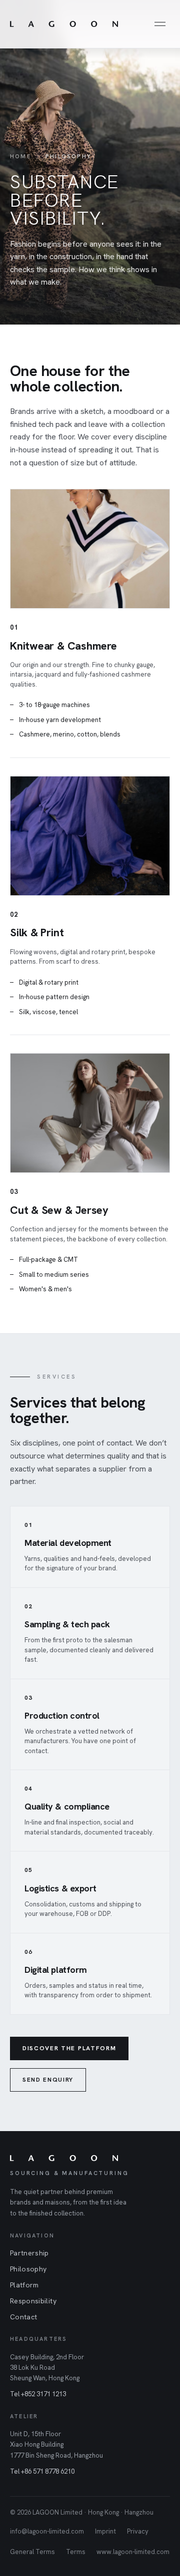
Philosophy (28, 2269)
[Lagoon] (64, 24)
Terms (76, 2552)
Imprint (105, 2531)
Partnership (29, 2253)
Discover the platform (69, 2048)
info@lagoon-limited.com (47, 2531)
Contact (23, 2317)
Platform (24, 2285)
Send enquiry (48, 2080)
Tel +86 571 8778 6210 (42, 2471)
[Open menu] (160, 24)
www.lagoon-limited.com (133, 2552)
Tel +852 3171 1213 (38, 2394)
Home (20, 156)
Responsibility (33, 2301)
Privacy (138, 2531)
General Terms (32, 2552)
